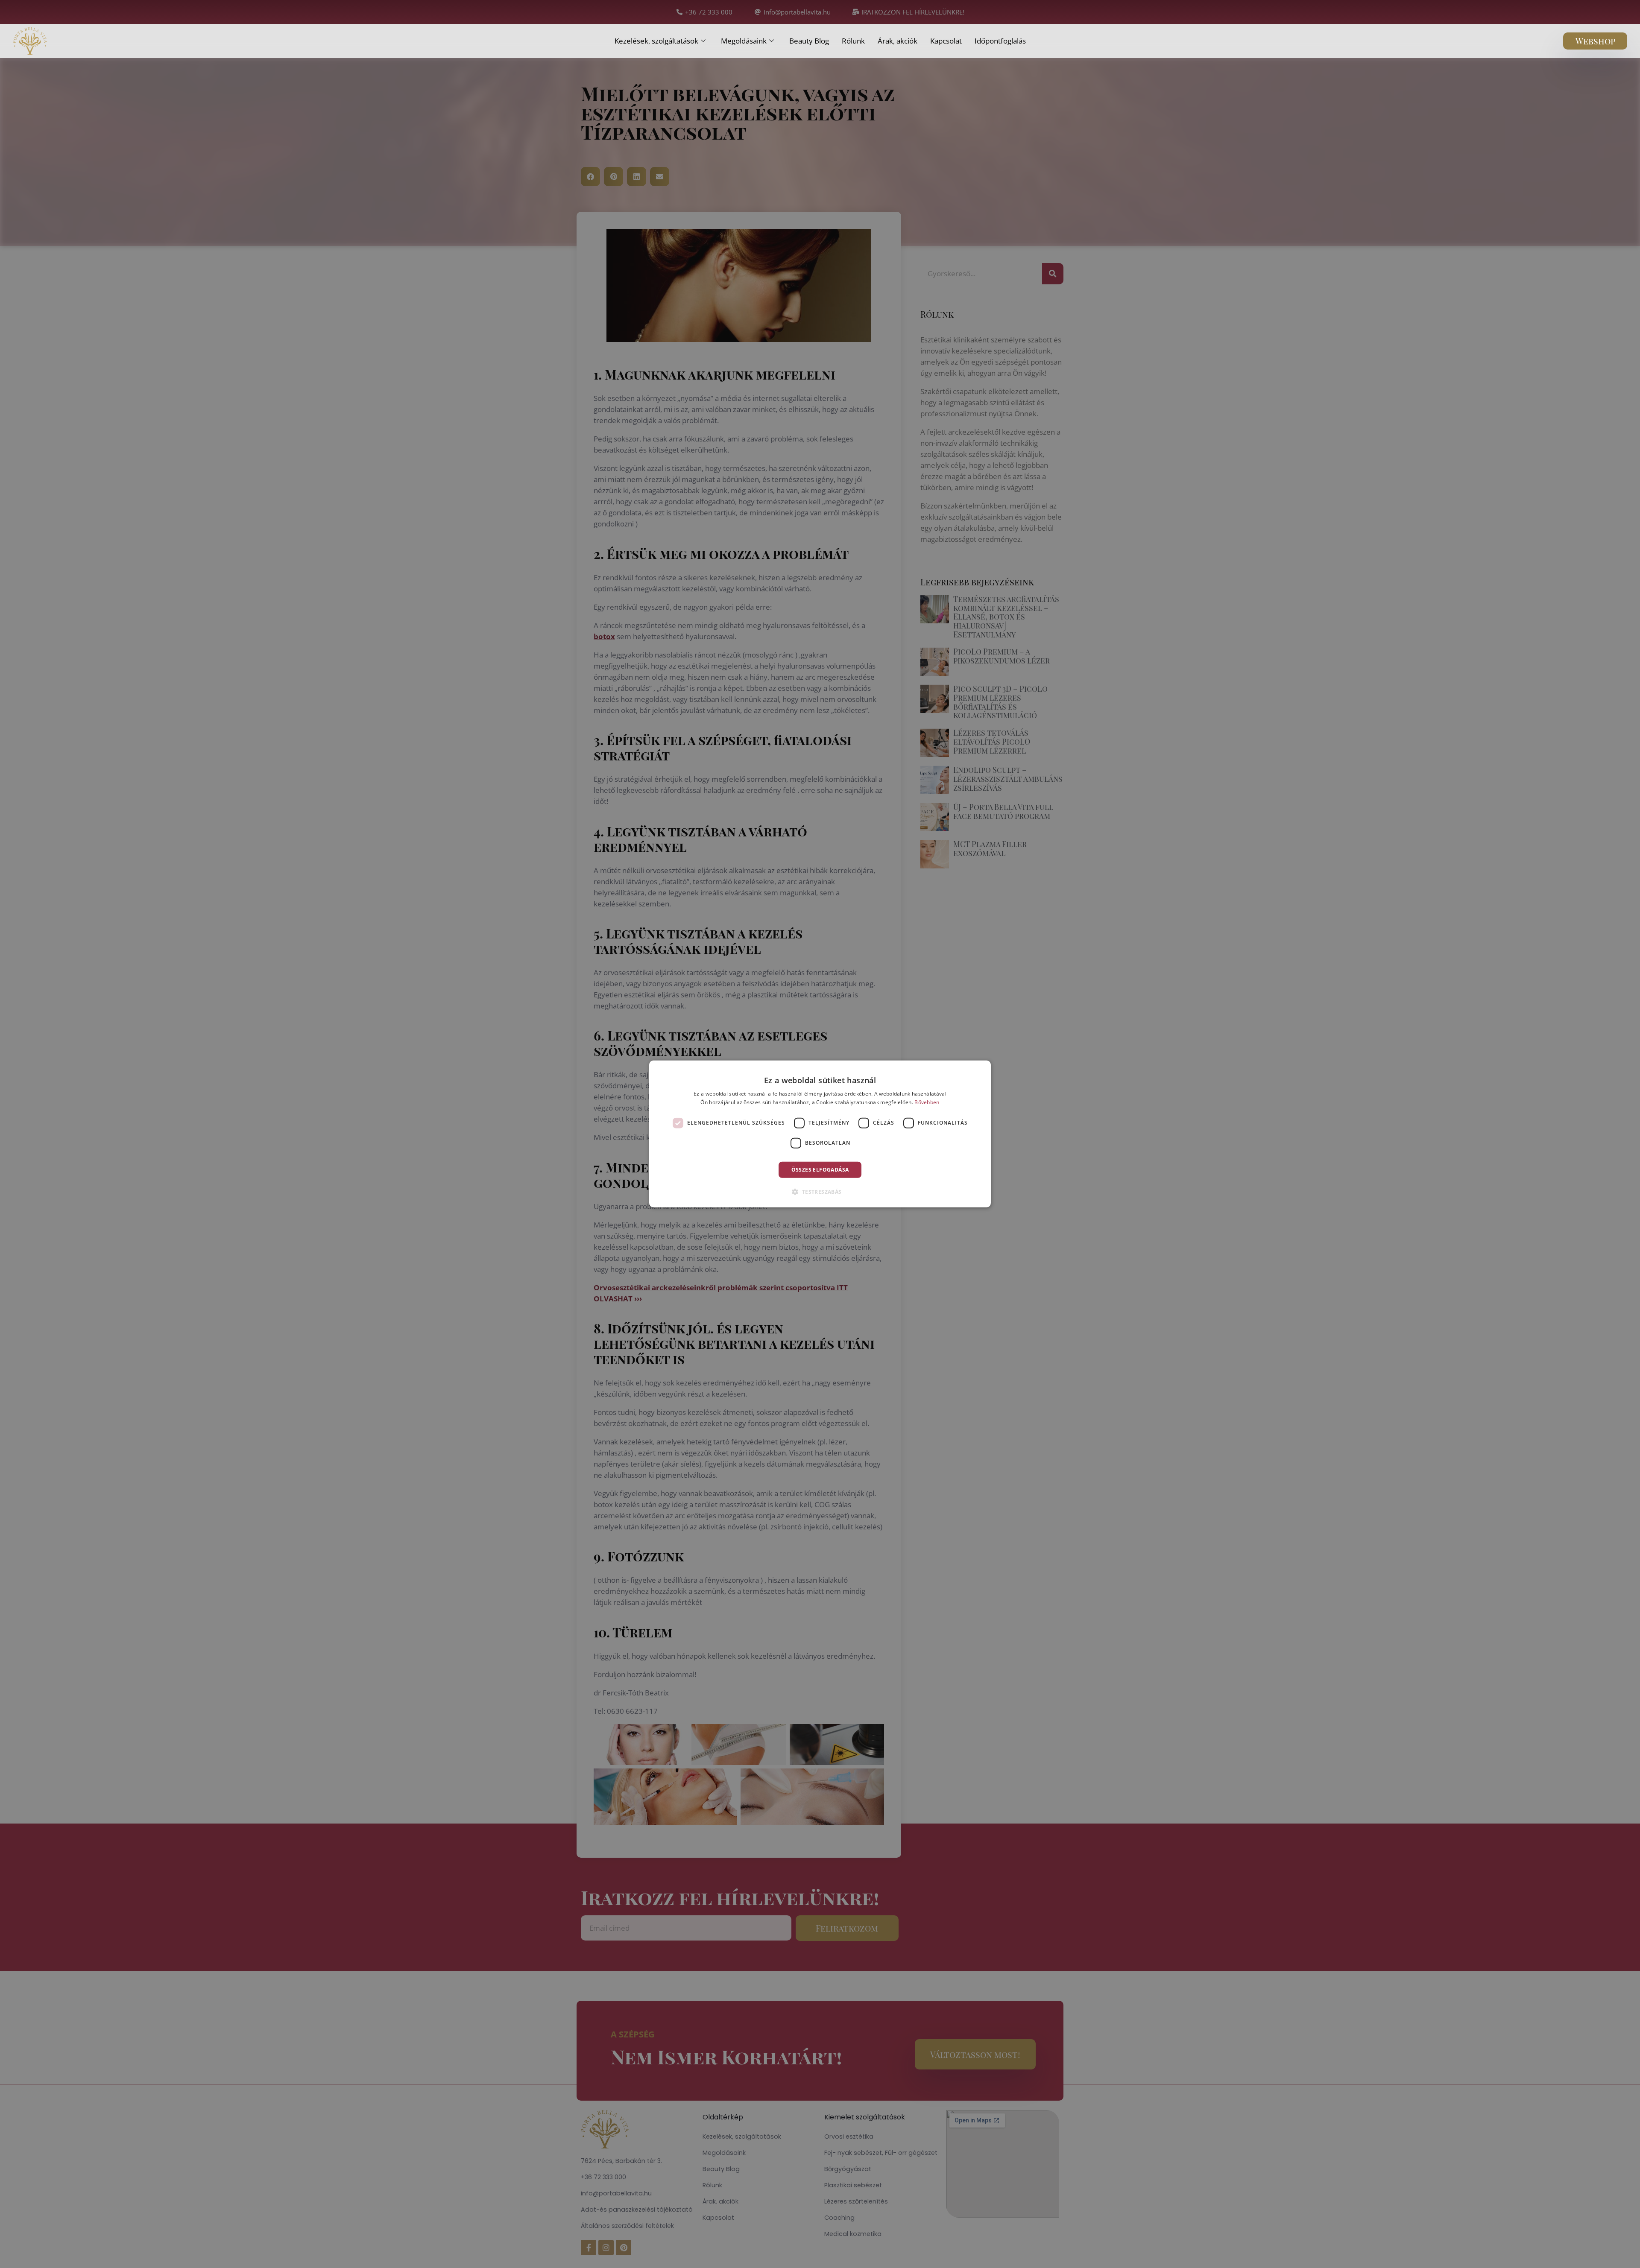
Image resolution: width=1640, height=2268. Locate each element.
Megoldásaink (744, 41)
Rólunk (853, 41)
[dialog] (820, 1134)
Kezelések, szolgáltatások (656, 41)
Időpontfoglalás (1000, 41)
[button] (820, 1192)
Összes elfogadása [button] (820, 1170)
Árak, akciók (898, 41)
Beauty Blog (809, 41)
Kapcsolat (946, 41)
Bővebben (927, 1102)
